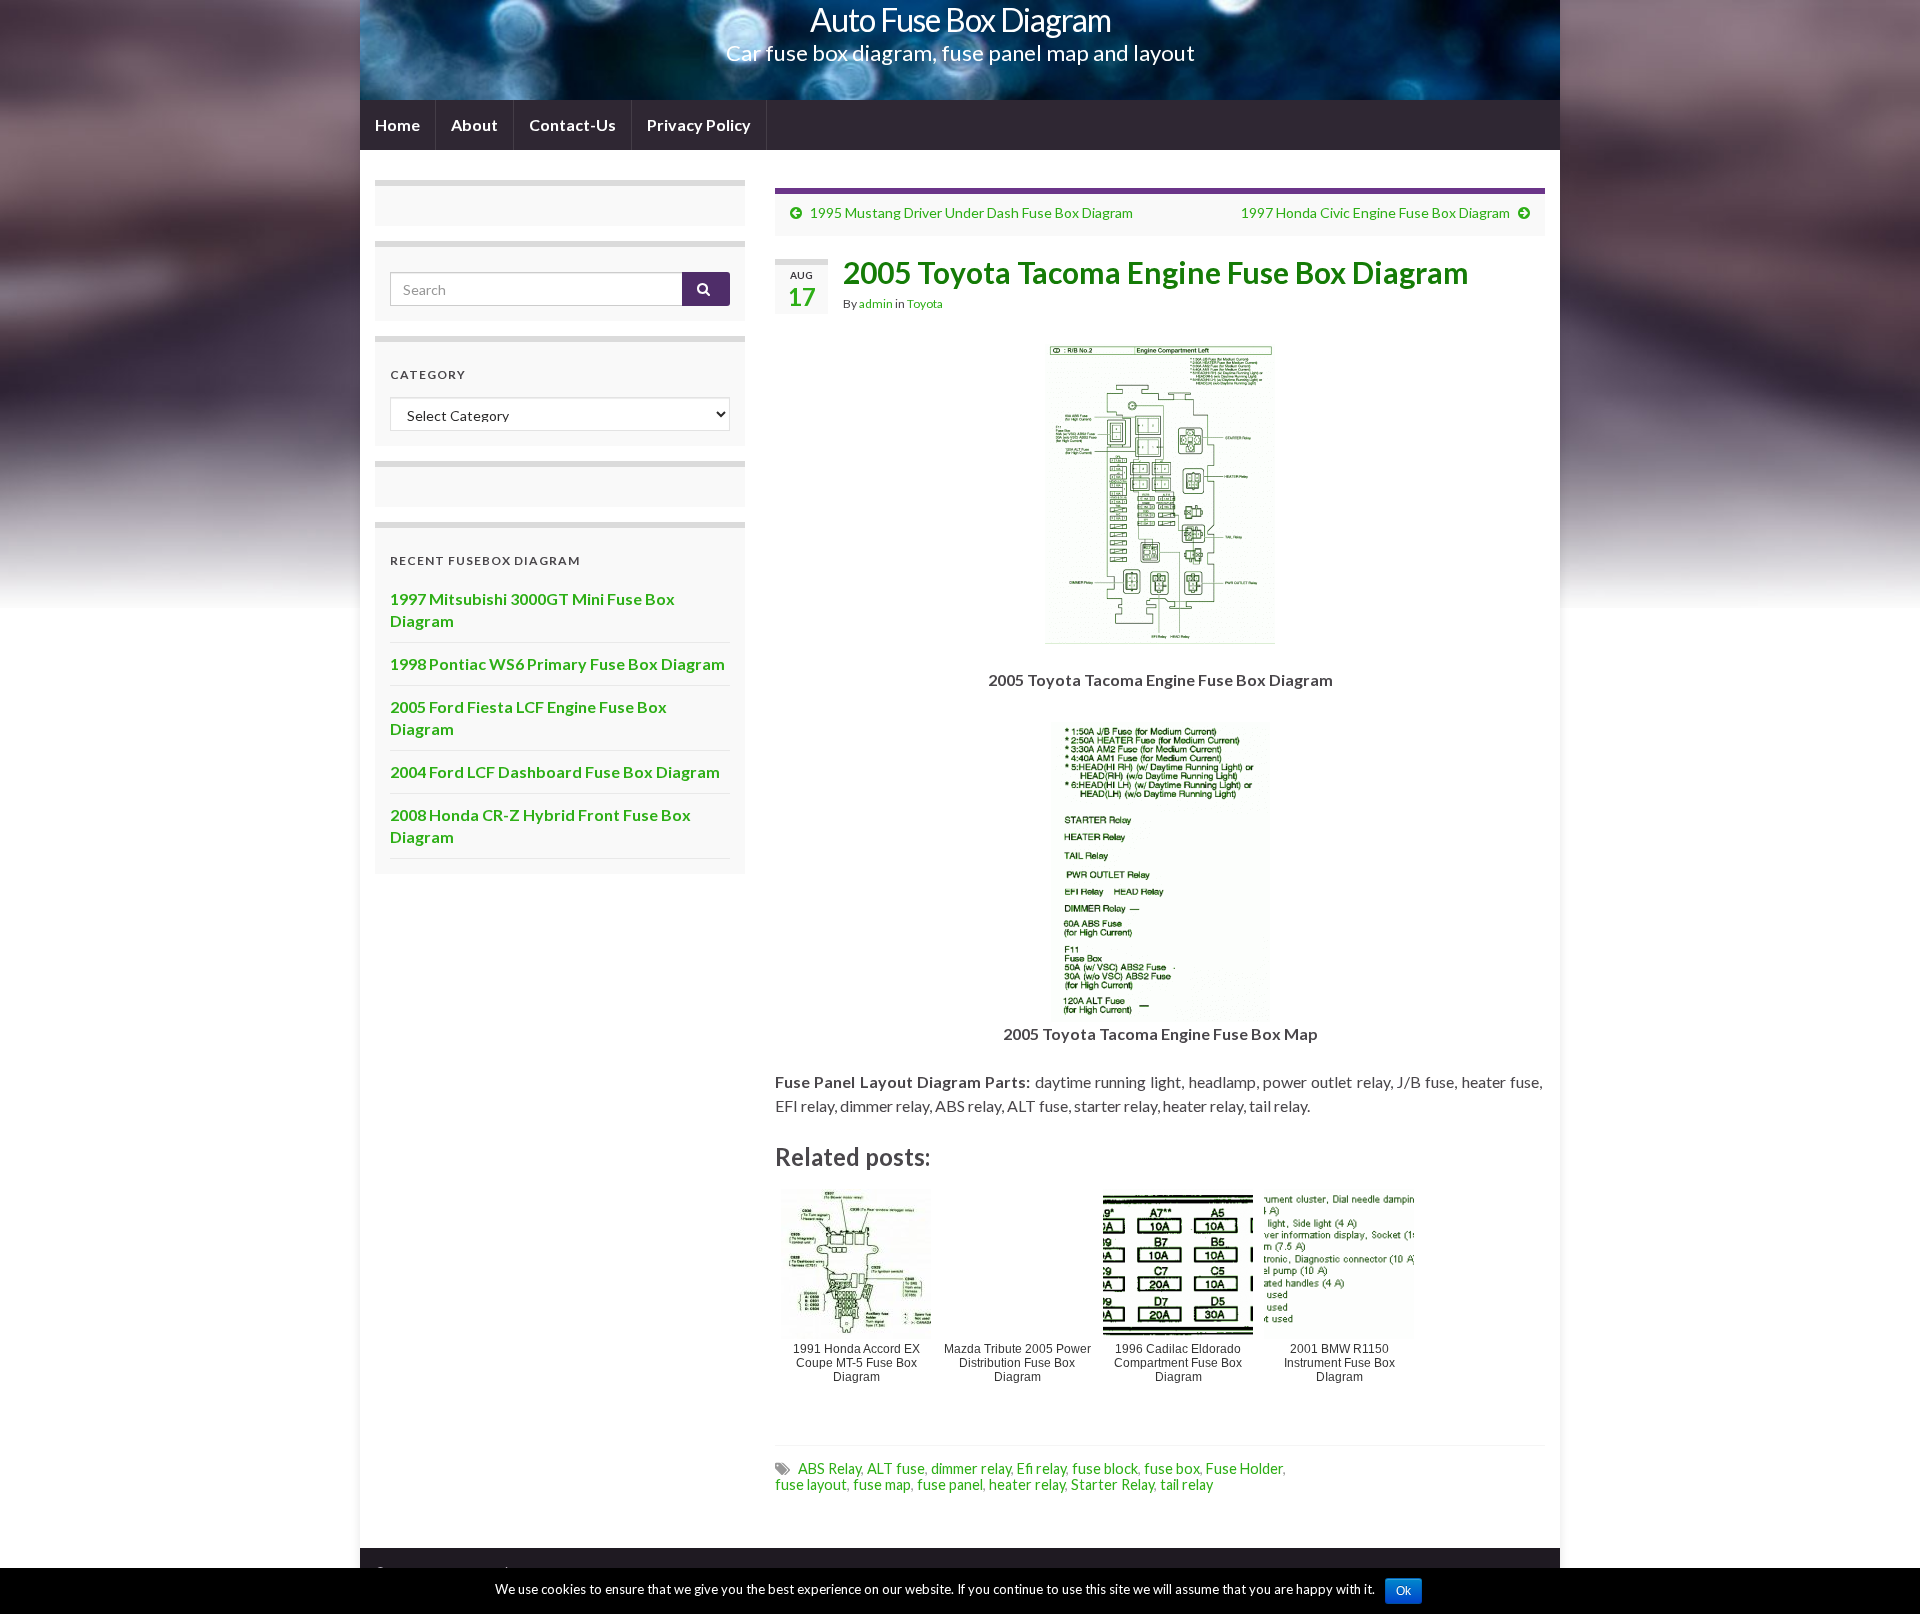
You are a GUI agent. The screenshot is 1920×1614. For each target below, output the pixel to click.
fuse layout (811, 1484)
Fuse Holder (1244, 1468)
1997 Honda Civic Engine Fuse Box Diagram (1375, 212)
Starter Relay (1112, 1484)
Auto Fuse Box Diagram (960, 19)
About (474, 124)
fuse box (1172, 1468)
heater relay (1027, 1484)
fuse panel (950, 1484)
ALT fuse (896, 1468)
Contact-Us (572, 124)
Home (397, 124)
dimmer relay (971, 1468)
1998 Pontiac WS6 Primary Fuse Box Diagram (557, 663)
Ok (1403, 1591)
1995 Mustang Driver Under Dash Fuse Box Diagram (971, 212)
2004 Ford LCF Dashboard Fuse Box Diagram (555, 771)
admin (876, 303)
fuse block (1105, 1468)
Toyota (925, 303)
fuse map (882, 1484)
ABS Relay (829, 1468)
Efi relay (1041, 1468)
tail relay (1186, 1484)
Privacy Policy (699, 124)
